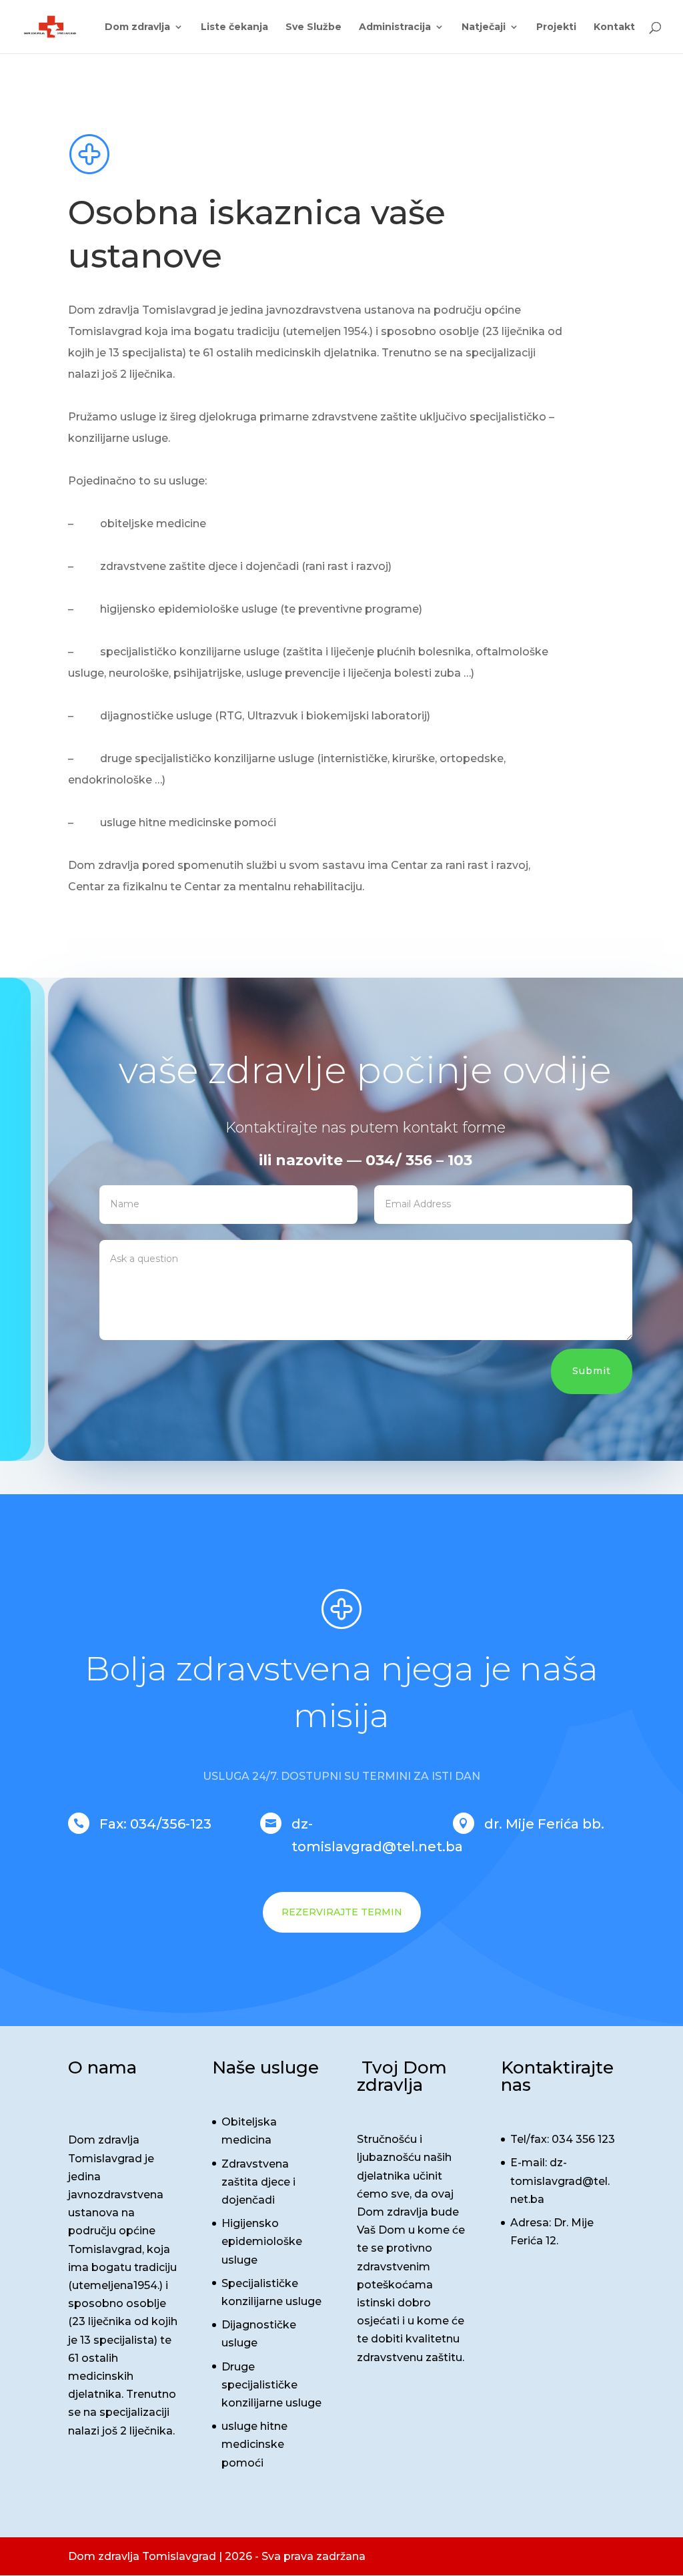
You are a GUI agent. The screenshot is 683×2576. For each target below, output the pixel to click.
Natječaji (484, 27)
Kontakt (614, 27)
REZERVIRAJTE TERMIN (342, 1912)
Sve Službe (313, 27)
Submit (592, 1371)
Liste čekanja (234, 27)
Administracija (395, 27)
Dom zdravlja (137, 27)
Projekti (556, 27)
